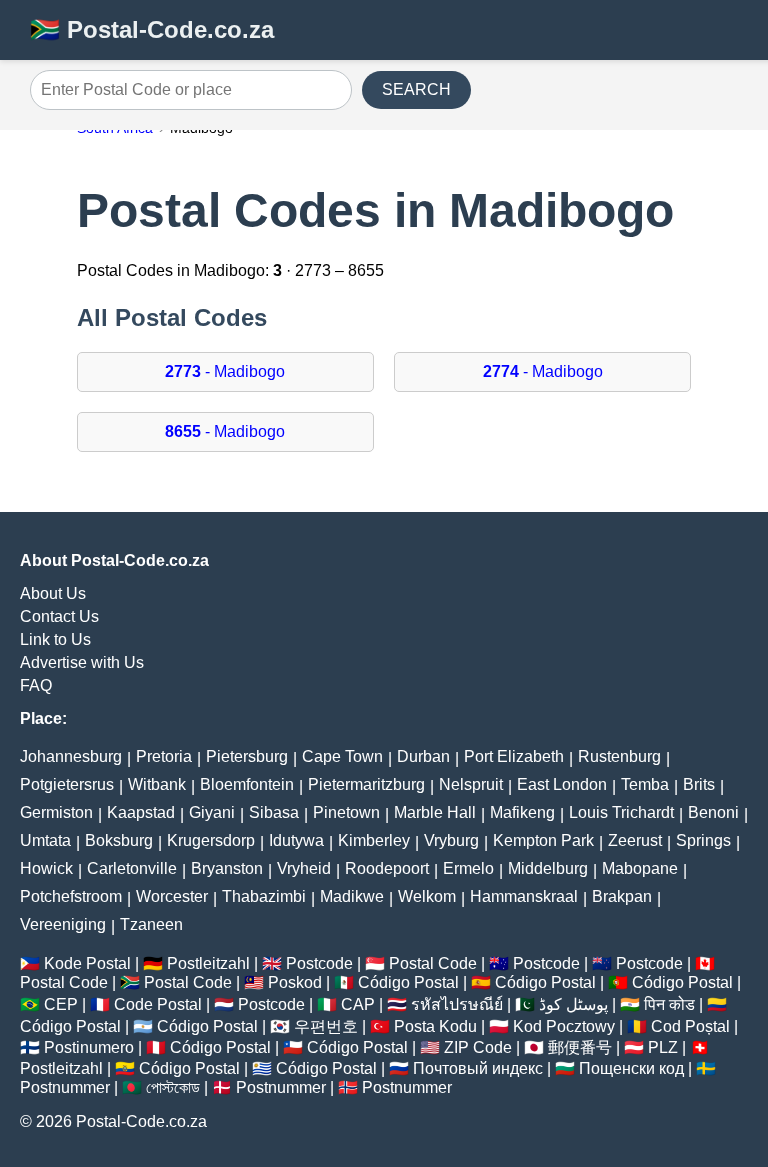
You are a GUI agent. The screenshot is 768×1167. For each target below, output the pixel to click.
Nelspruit (471, 784)
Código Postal (408, 982)
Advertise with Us (82, 662)
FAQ (36, 685)
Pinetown (346, 812)
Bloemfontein (247, 784)
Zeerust (635, 840)
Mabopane (640, 868)
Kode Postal (87, 963)
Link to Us (55, 639)
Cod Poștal (690, 1026)
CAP (358, 1004)
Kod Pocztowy (564, 1026)
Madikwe (352, 896)
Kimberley (374, 840)
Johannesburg (71, 756)
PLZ (663, 1047)
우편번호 (326, 1026)
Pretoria (164, 756)
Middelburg (548, 868)
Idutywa (296, 840)
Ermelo (468, 868)
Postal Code (433, 963)
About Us (53, 593)
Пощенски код (631, 1068)
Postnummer (65, 1087)
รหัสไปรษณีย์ (457, 1004)
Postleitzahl (208, 963)
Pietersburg (247, 756)
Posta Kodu (435, 1026)
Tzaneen (151, 924)
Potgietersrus (67, 784)
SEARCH (416, 89)
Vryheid (304, 868)
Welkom (427, 896)
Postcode (319, 963)
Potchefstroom (71, 896)
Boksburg (119, 840)
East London (562, 784)
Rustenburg (619, 756)
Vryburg (451, 840)
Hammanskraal (524, 896)
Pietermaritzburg (366, 784)
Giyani (212, 812)
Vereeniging (63, 924)
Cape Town (342, 756)
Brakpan (622, 896)
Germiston (56, 812)
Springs (703, 840)
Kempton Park (543, 840)
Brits (699, 784)
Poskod (295, 982)
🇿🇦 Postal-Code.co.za (152, 29)
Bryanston (227, 868)
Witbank (157, 784)
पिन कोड (669, 1004)
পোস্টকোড (173, 1087)
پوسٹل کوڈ (573, 1004)
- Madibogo (225, 371)
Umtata (45, 840)
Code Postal (158, 1004)
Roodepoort (387, 868)
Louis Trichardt (621, 812)
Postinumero (89, 1047)
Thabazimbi (264, 896)
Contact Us (59, 616)
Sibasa (274, 812)
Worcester (172, 896)
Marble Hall (435, 812)
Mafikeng (522, 812)
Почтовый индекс (478, 1068)
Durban (423, 756)
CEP (61, 1004)
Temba (645, 784)
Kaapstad (141, 812)
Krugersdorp (211, 840)
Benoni (713, 812)
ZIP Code (478, 1047)
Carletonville (132, 868)
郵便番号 (580, 1047)
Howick (46, 868)
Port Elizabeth (514, 756)
